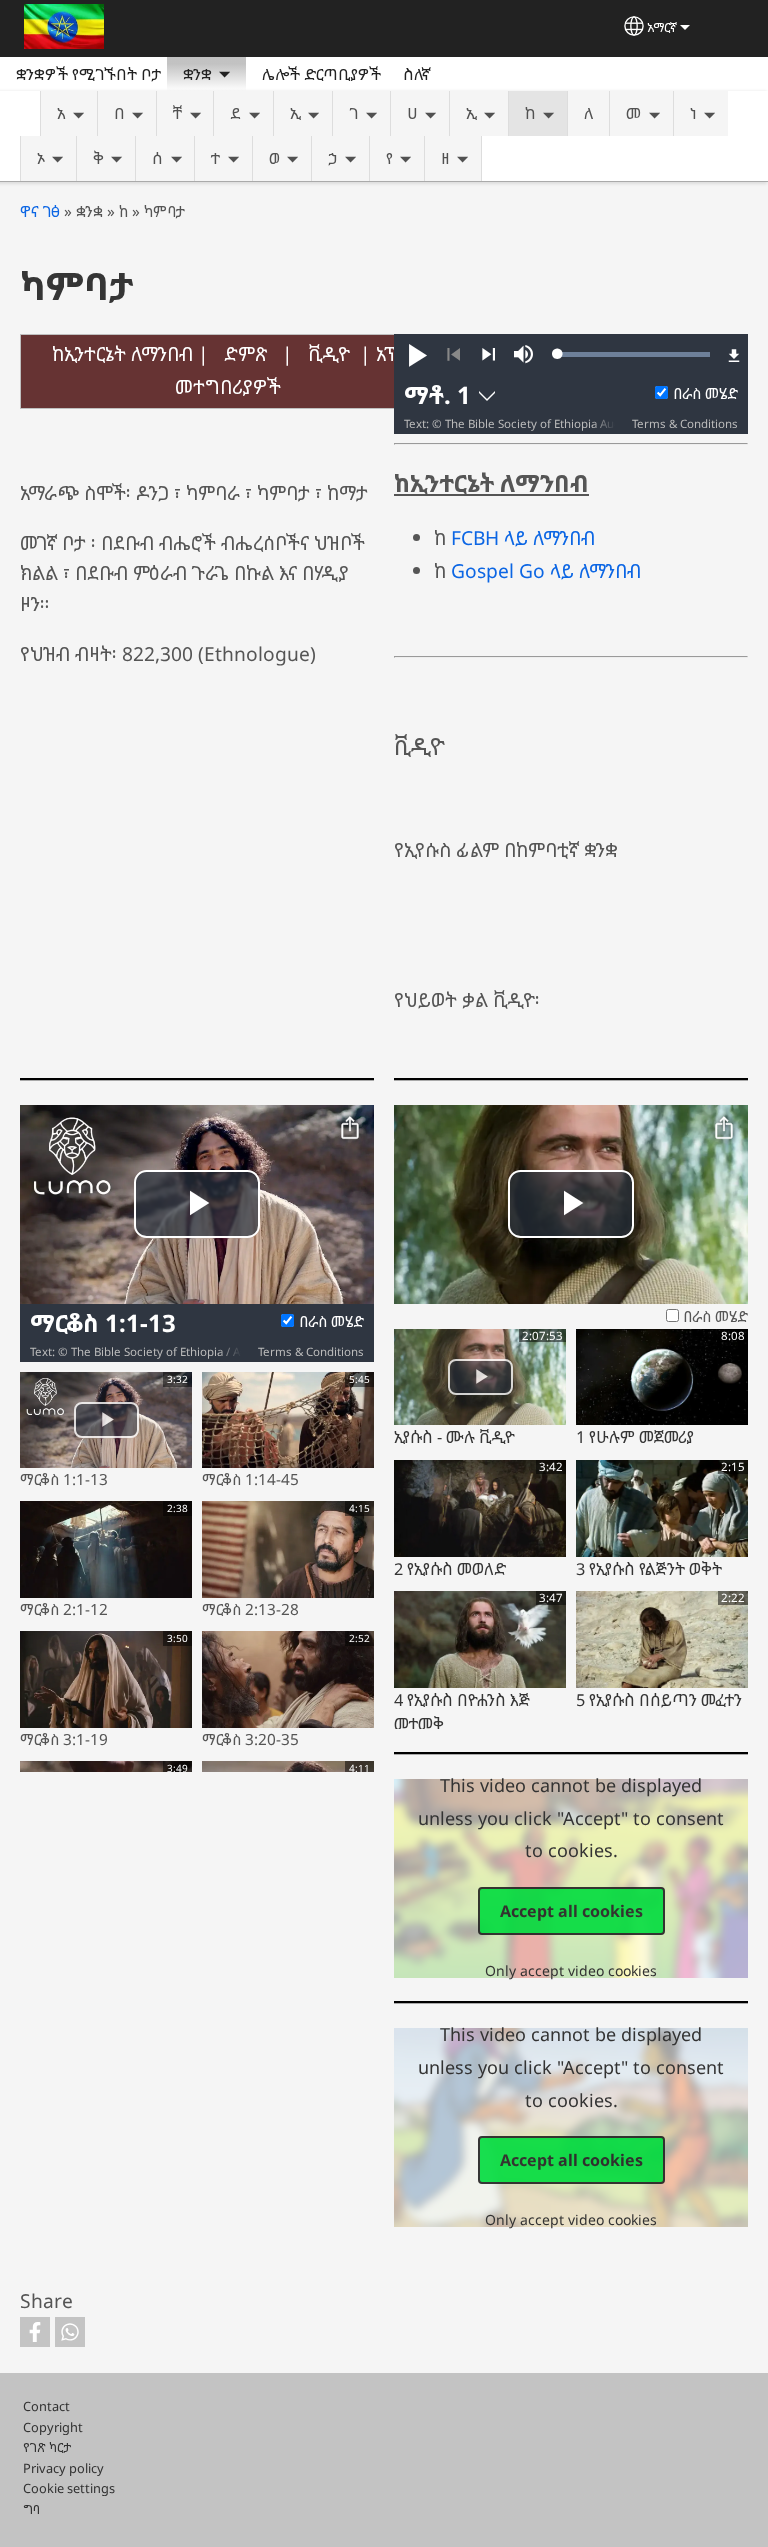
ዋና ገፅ (40, 211)
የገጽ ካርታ (47, 2447)
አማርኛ (662, 27)
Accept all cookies (571, 1911)
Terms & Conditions (685, 423)
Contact (46, 2406)
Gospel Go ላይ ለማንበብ (546, 570)
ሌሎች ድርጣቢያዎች (321, 74)
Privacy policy (63, 2468)
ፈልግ (470, 74)
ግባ (31, 2509)
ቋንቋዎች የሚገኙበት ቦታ (88, 74)
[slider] (634, 354)
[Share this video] (350, 1129)
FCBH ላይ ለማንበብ (523, 537)
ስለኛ (417, 74)
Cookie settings (69, 2488)
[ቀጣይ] (488, 355)
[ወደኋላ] (453, 355)
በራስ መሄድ (705, 393)
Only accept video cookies (571, 1970)
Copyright (53, 2427)
